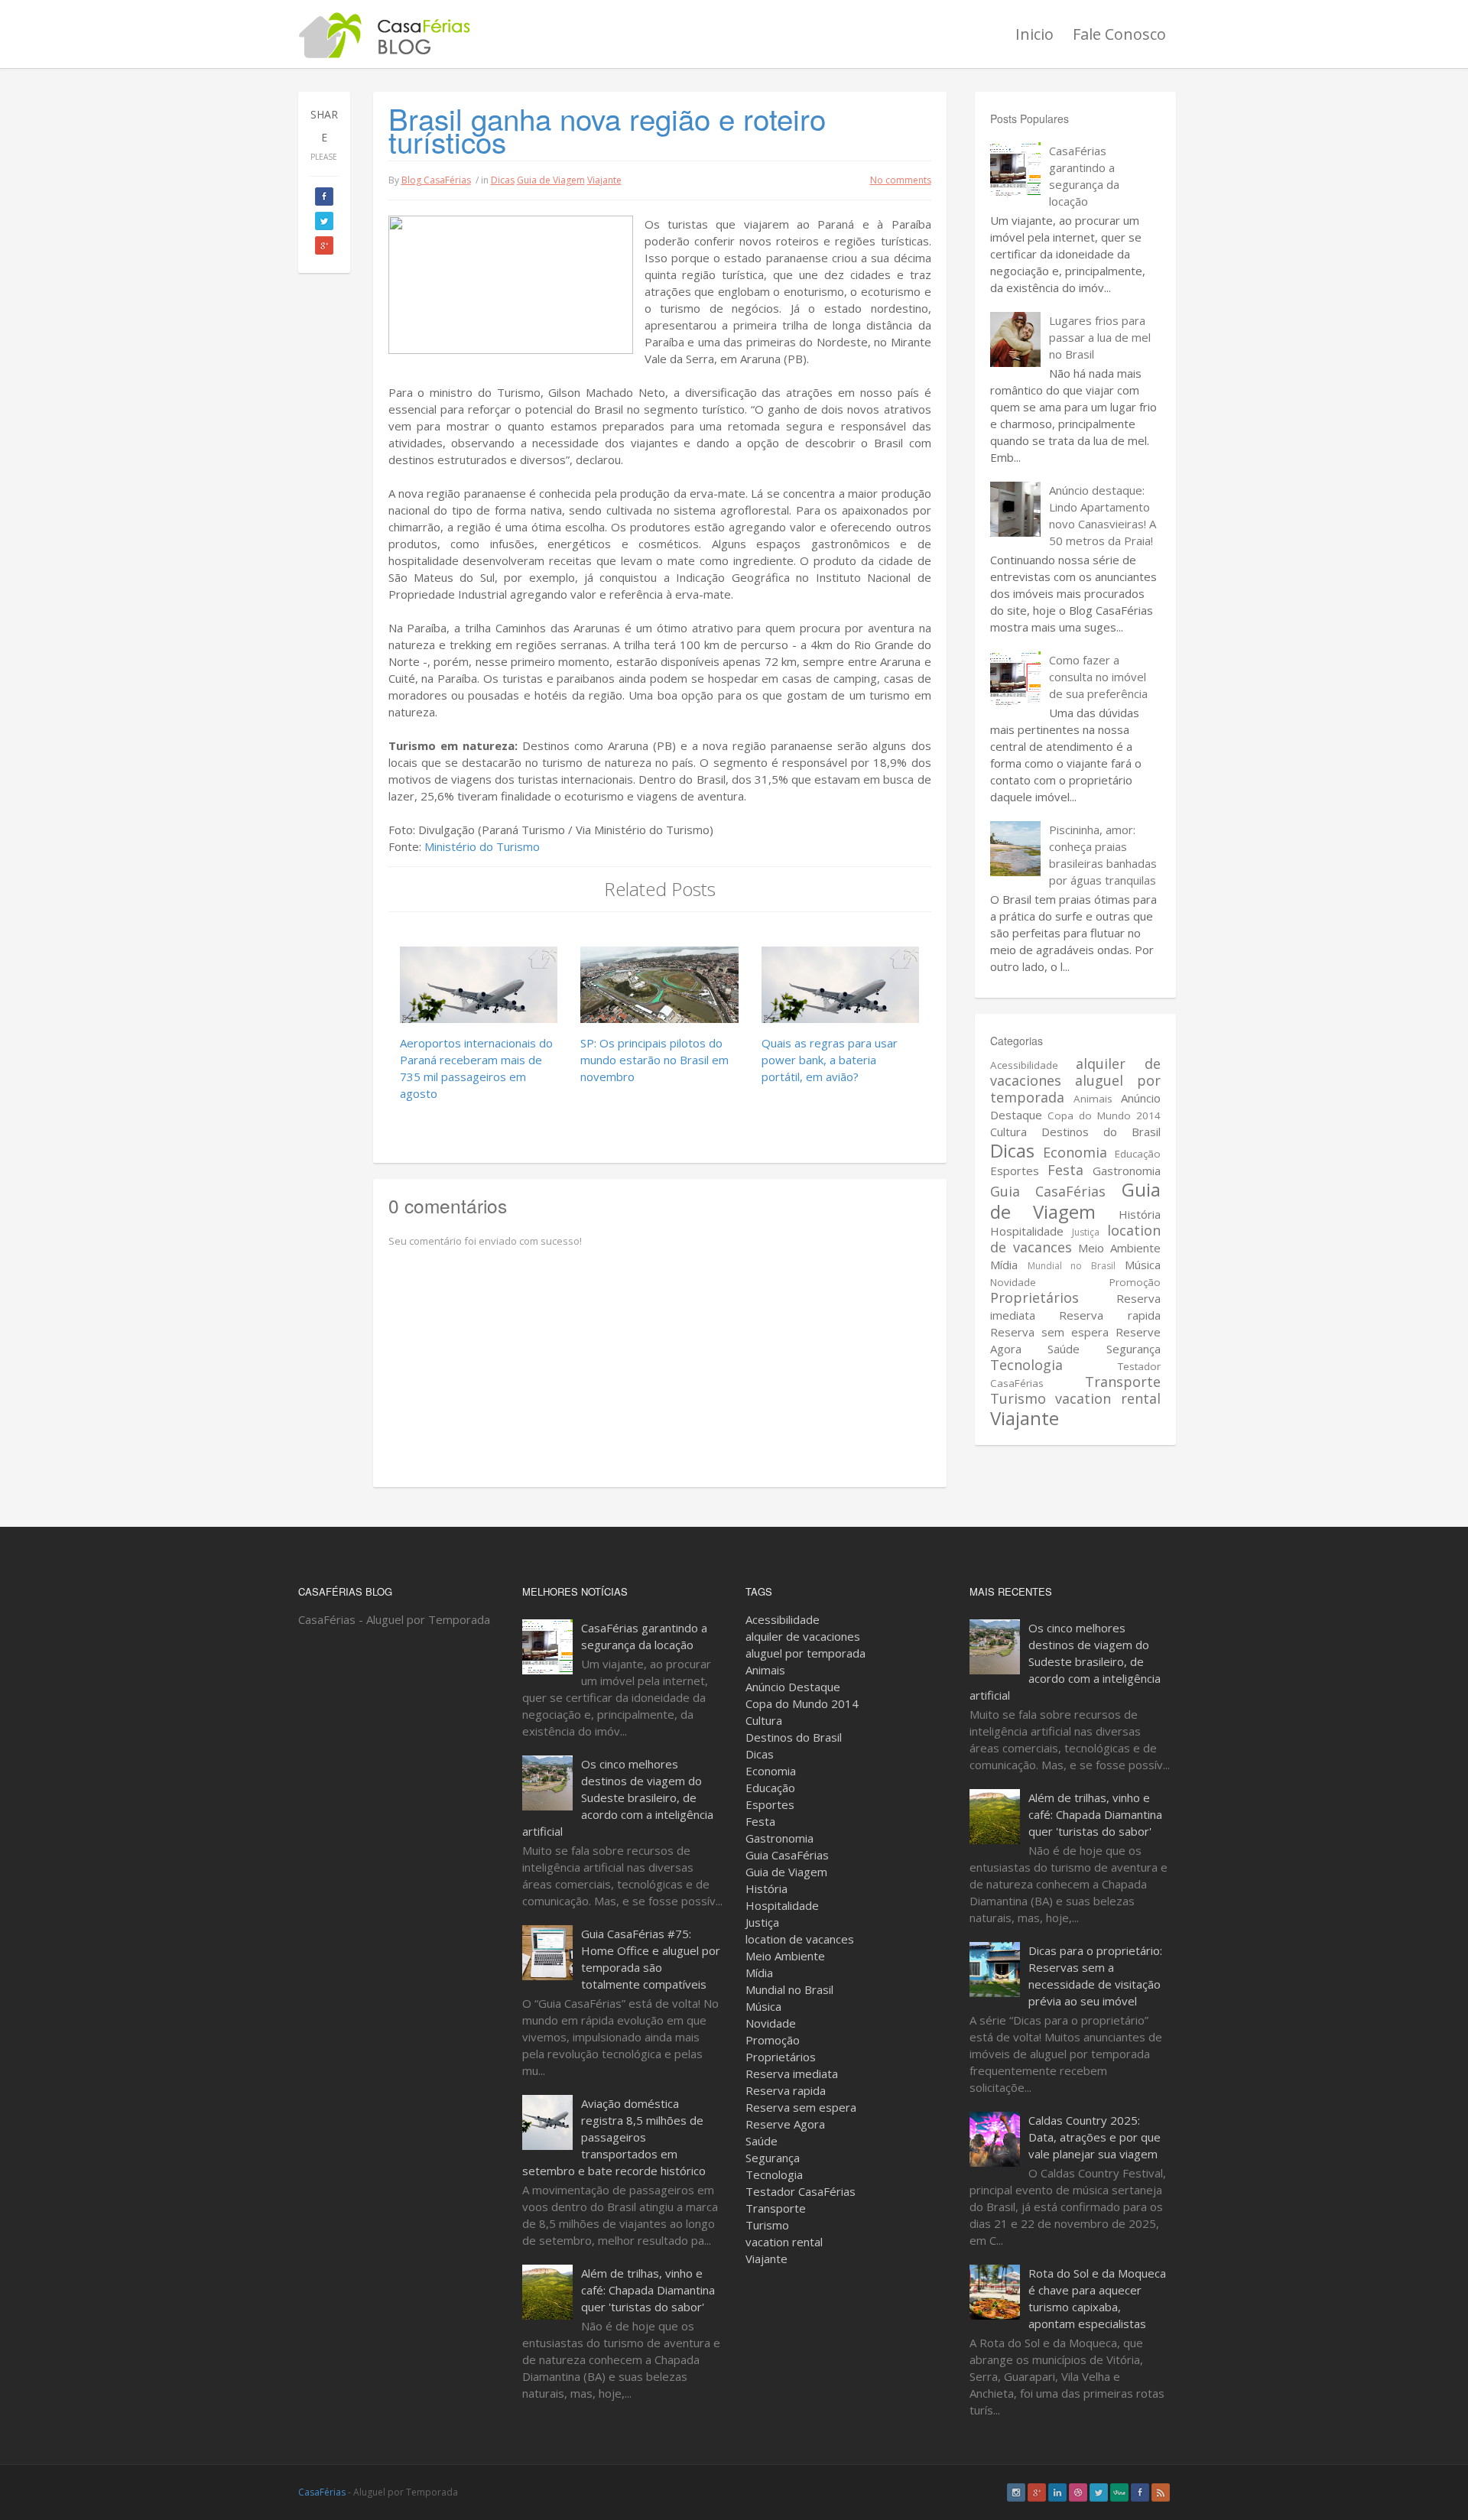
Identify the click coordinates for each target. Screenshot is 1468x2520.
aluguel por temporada (1075, 1089)
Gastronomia (1127, 1171)
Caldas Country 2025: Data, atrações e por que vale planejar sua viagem (1095, 2137)
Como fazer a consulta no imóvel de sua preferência (1098, 677)
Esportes (1015, 1171)
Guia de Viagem (551, 180)
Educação (1138, 1154)
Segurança (1133, 1349)
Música (1143, 1265)
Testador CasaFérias (801, 2191)
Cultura (1008, 1132)
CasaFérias (322, 2492)
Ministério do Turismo (482, 846)
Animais (1093, 1099)
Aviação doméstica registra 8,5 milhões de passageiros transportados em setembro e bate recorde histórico (614, 2137)
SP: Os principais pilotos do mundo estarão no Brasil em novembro (654, 1060)
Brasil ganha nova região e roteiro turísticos (607, 130)
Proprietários (1034, 1297)
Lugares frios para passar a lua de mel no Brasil (1100, 337)
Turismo (1018, 1398)
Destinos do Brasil (1101, 1132)
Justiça (1086, 1232)
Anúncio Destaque (793, 1687)
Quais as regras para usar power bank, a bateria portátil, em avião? (830, 1060)
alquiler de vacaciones (803, 1636)
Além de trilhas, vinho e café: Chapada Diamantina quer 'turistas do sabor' (648, 2290)
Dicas (503, 180)
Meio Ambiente (1119, 1248)
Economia (1075, 1152)
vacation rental (1107, 1398)
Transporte (1123, 1382)
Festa (1065, 1170)
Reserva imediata (792, 2073)
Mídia (1004, 1265)
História (1140, 1214)
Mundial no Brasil (1072, 1266)
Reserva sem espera (1049, 1332)
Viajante (604, 180)
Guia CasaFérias (1048, 1191)
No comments (901, 180)
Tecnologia (1026, 1365)
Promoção (1135, 1282)
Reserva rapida (1109, 1315)
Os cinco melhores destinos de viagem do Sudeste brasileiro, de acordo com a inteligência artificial (618, 1797)
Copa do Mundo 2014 (1104, 1115)
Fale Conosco (1119, 34)
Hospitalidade (1027, 1231)
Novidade (1013, 1282)
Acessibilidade (1024, 1065)
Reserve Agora (785, 2124)
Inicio (1034, 34)
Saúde (1064, 1349)
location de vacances (800, 1939)
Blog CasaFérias (436, 180)
